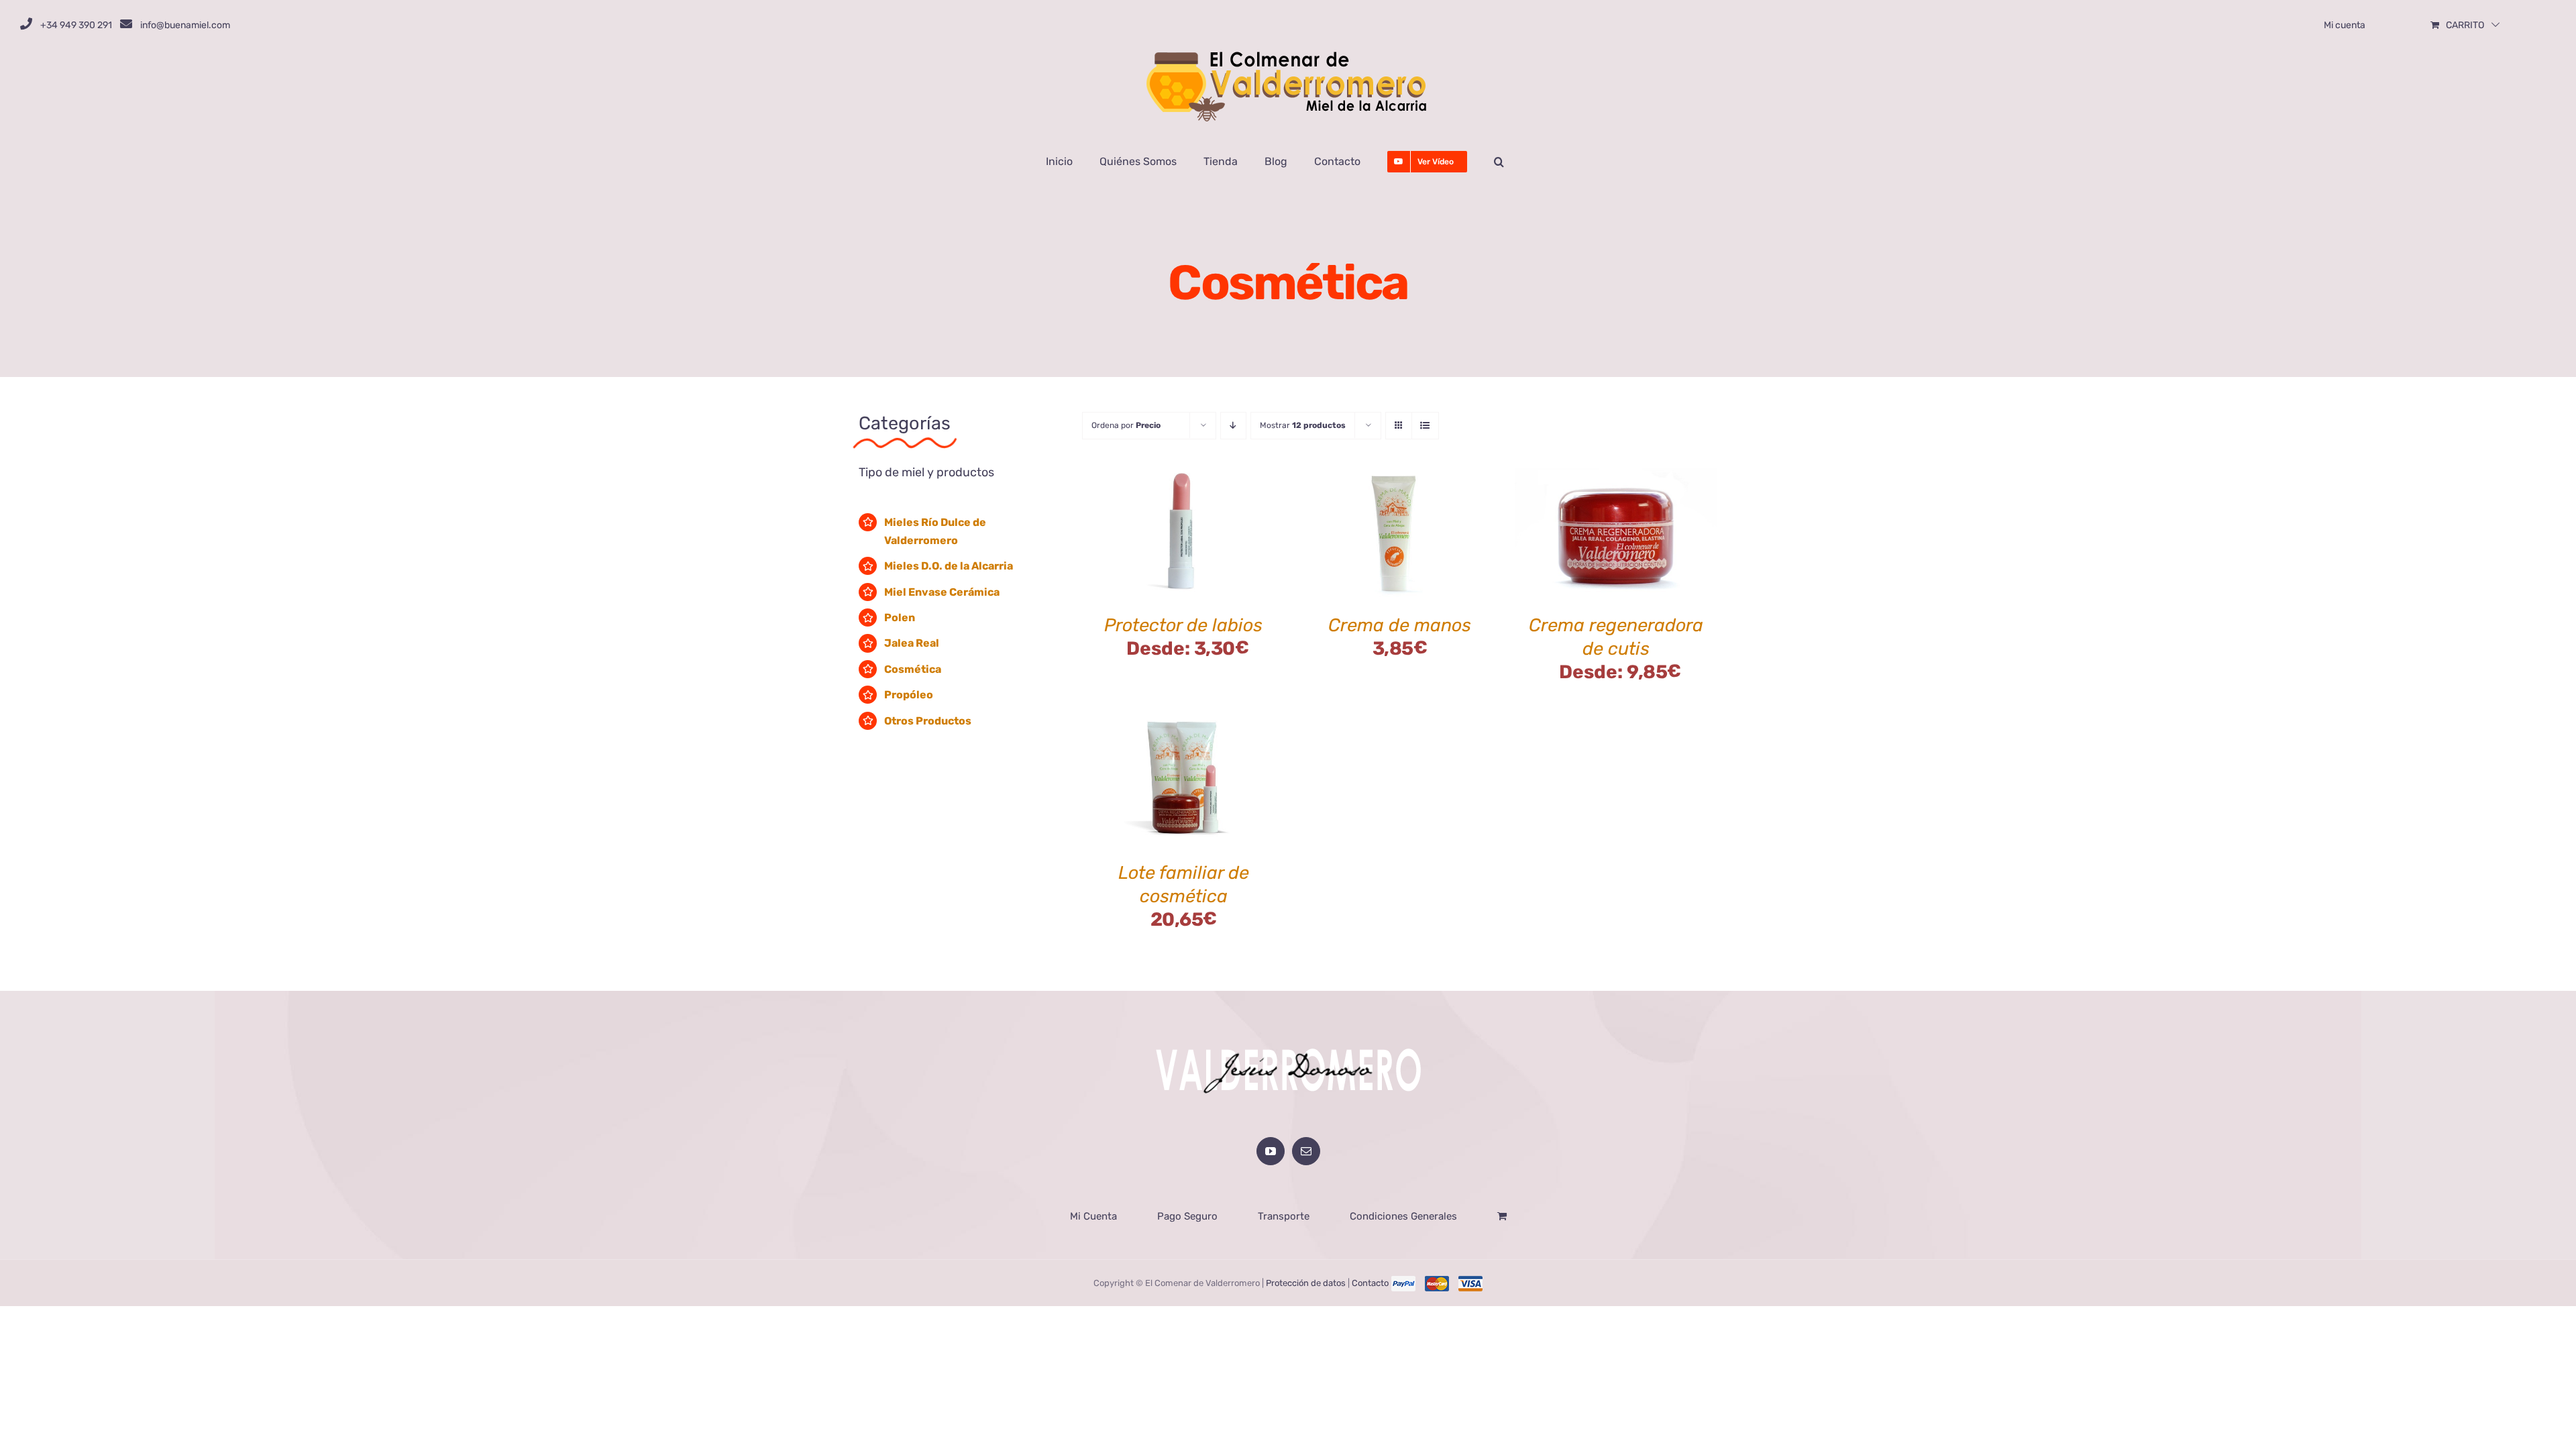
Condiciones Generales (1403, 1216)
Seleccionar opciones (1173, 527)
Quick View (1184, 543)
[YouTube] (1271, 1151)
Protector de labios (1183, 625)
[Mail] (1306, 1151)
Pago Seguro (1187, 1216)
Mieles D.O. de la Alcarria (949, 566)
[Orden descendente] (1233, 426)
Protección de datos (1306, 1283)
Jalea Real (912, 643)
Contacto (1370, 1283)
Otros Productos (928, 721)
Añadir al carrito (1371, 535)
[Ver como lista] (1425, 426)
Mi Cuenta (1093, 1216)
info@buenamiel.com (185, 25)
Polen (900, 618)
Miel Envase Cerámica (942, 592)
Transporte (1284, 1216)
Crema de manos (1400, 625)
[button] (1499, 162)
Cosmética (913, 669)
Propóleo (909, 695)
